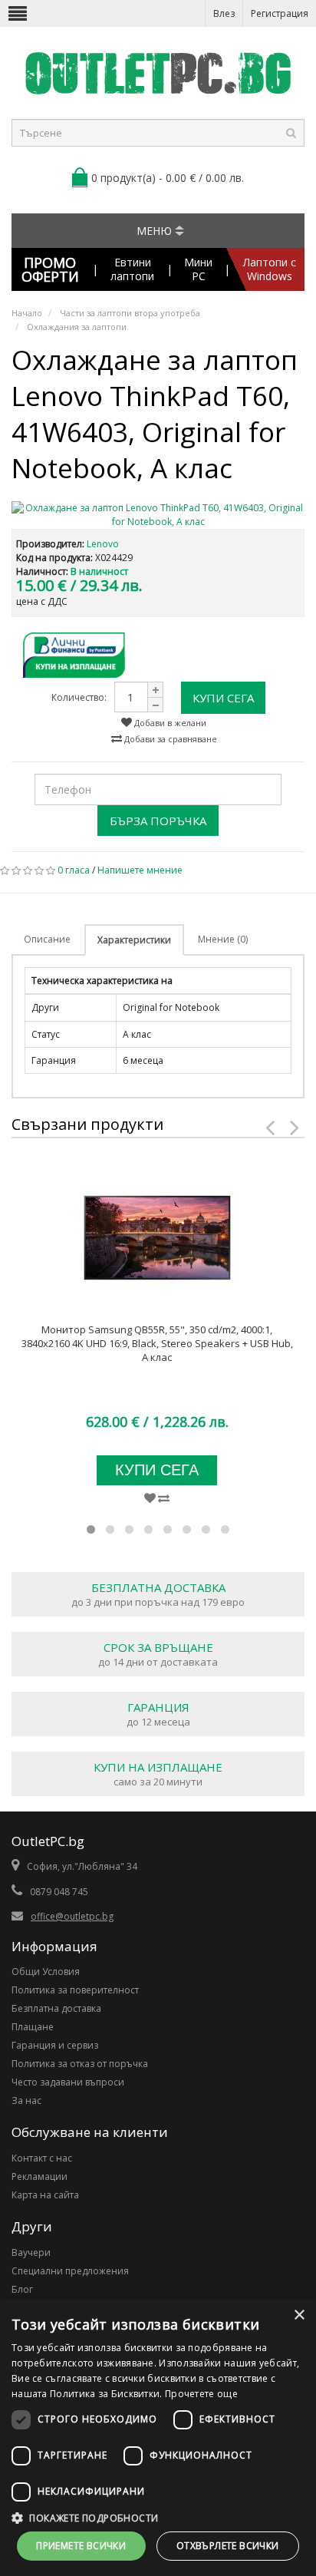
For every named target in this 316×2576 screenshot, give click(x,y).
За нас (26, 2100)
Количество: (79, 697)
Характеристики (134, 940)
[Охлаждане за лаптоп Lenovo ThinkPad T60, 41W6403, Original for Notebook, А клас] (158, 515)
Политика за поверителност (75, 1990)
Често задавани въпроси (68, 2082)
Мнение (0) (223, 939)
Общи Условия (46, 1972)
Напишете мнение (140, 870)
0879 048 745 (59, 1892)
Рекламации (39, 2176)
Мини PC (198, 269)
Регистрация (280, 13)
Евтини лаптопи (132, 269)
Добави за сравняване (170, 739)
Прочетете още (201, 2394)
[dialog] (158, 2437)
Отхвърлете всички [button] (228, 2546)
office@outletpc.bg (72, 1916)
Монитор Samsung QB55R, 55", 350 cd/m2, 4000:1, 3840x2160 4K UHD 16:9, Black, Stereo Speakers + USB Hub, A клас (157, 1343)
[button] (158, 2518)
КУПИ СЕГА (223, 698)
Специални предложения (70, 2271)
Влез (224, 13)
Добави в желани (169, 723)
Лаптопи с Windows (270, 269)
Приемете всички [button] (81, 2546)
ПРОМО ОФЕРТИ (50, 269)
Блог (22, 2289)
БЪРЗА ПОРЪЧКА (158, 821)
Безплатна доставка (56, 2008)
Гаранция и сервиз (55, 2045)
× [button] (299, 2315)
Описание (47, 939)
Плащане (33, 2027)
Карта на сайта (45, 2195)
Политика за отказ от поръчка (80, 2064)
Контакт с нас (42, 2158)
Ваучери (31, 2252)
